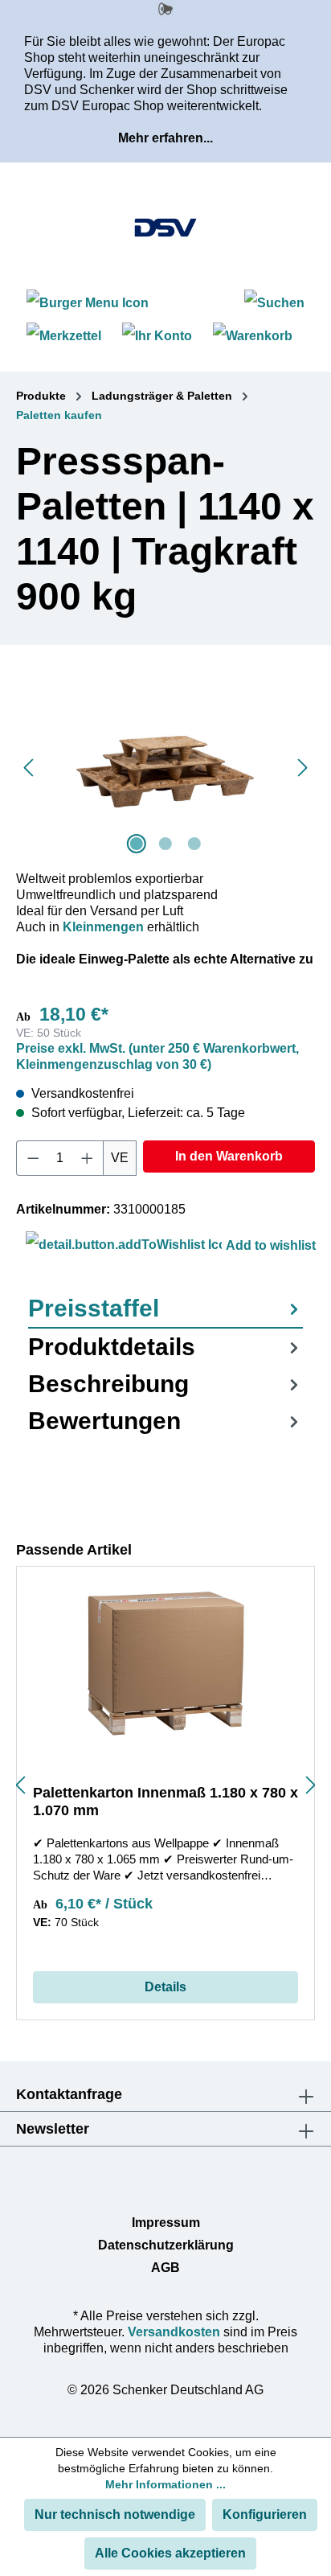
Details (165, 1987)
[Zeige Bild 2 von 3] (165, 844)
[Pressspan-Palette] (165, 768)
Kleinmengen (103, 927)
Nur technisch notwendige (115, 2514)
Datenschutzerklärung (166, 2245)
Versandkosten (174, 2332)
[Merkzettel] (64, 336)
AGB (165, 2268)
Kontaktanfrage (69, 2094)
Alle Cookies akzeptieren (170, 2553)
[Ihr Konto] (157, 336)
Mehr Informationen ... (165, 2484)
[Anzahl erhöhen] (88, 1158)
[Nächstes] (303, 768)
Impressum (166, 2223)
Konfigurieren (265, 2514)
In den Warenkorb (229, 1156)
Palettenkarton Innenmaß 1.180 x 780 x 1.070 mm (165, 1802)
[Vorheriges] (28, 768)
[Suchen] (274, 303)
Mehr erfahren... (165, 138)
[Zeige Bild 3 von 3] (194, 844)
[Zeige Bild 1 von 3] (137, 844)
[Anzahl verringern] (33, 1158)
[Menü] (90, 303)
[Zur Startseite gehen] (165, 228)
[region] (165, 768)
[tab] (165, 1309)
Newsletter (53, 2129)
